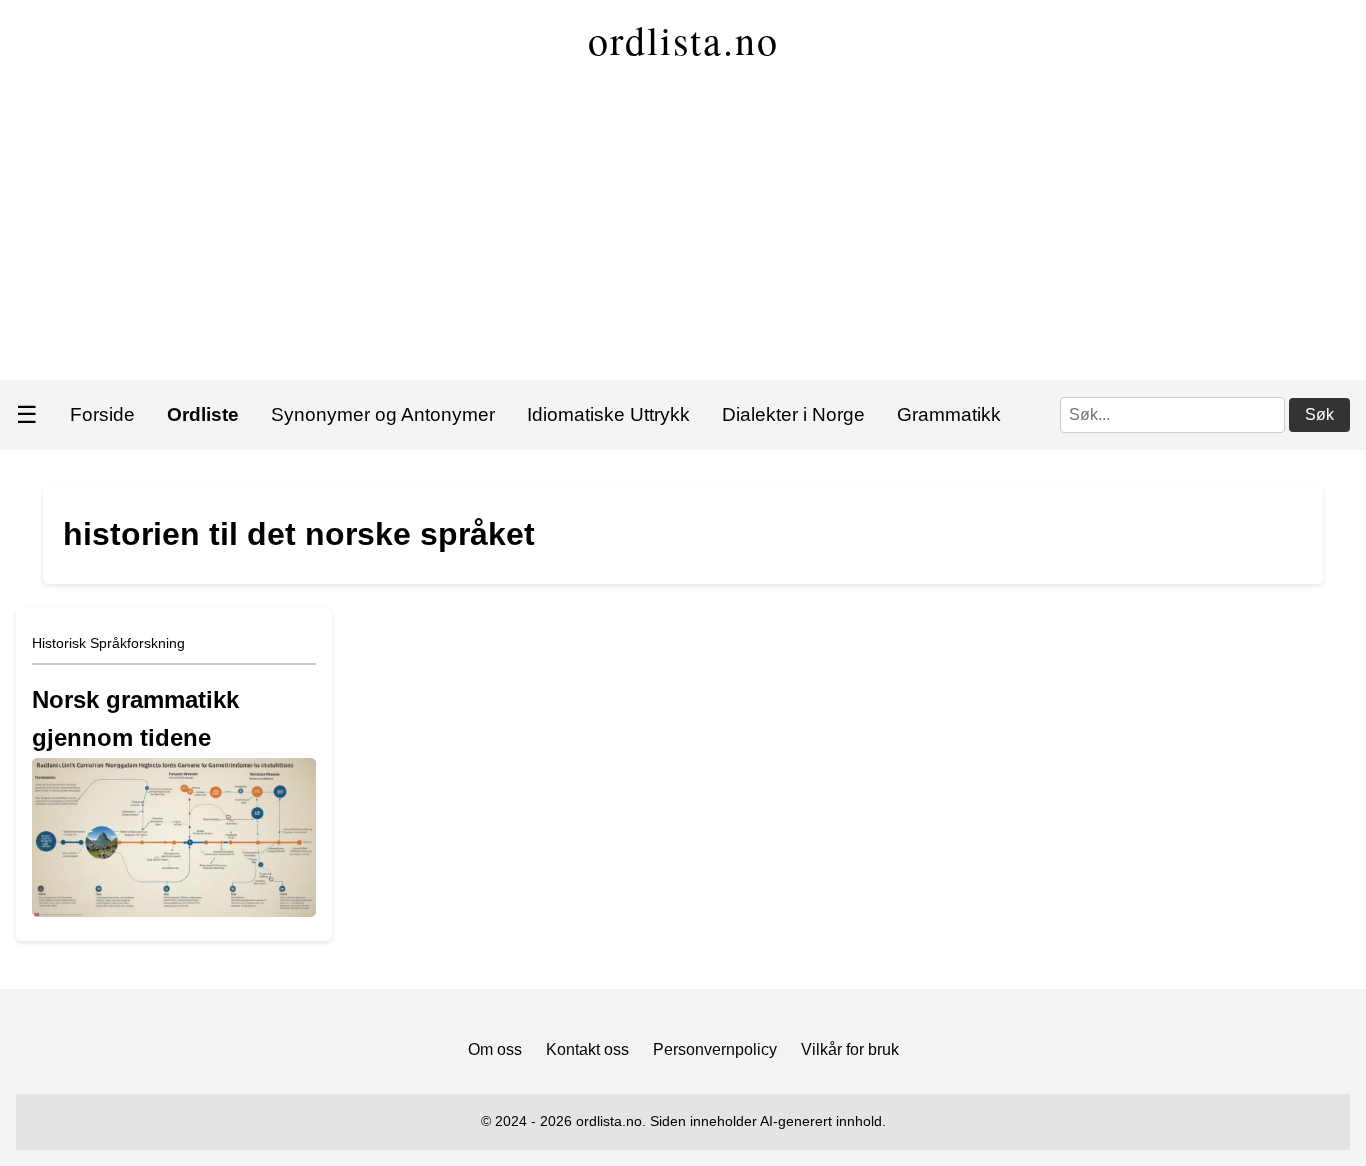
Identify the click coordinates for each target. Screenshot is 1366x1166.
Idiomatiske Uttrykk (608, 414)
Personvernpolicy (715, 1049)
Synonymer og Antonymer (383, 414)
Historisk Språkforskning (108, 643)
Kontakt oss (587, 1049)
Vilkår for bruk (850, 1049)
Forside (102, 414)
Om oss (495, 1049)
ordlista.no (683, 39)
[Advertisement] (683, 230)
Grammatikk (949, 414)
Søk (1319, 414)
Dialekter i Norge (793, 414)
